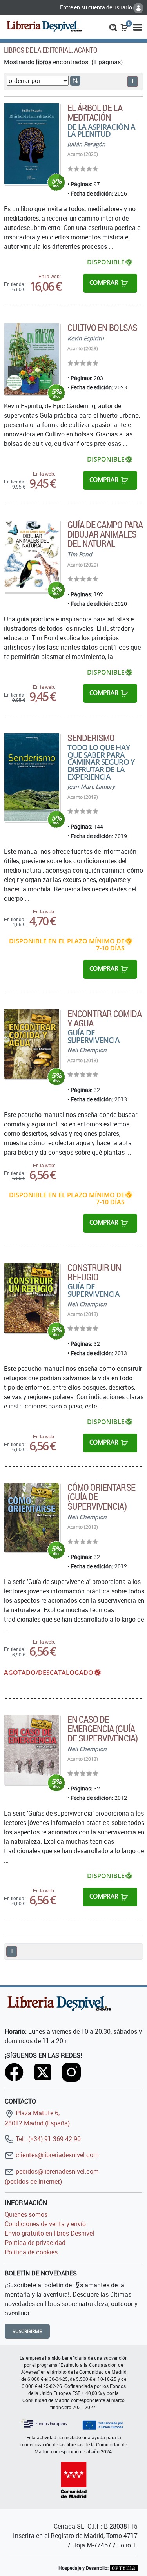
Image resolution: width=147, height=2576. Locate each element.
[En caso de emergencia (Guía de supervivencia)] (32, 1750)
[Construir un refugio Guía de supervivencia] (32, 1298)
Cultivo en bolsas (102, 328)
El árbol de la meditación (95, 112)
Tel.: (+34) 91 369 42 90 (47, 2139)
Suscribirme (27, 2331)
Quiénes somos (26, 2214)
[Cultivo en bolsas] (32, 359)
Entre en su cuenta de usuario (97, 7)
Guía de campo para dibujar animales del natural (105, 534)
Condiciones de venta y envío (45, 2224)
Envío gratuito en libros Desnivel (49, 2233)
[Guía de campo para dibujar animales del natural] (32, 556)
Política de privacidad (35, 2243)
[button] (113, 27)
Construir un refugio (94, 1272)
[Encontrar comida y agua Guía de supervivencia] (32, 1044)
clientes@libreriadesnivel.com (56, 2155)
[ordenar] (75, 81)
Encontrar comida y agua (104, 1018)
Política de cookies (31, 2252)
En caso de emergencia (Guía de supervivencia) (103, 1729)
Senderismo (91, 738)
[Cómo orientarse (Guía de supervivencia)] (32, 1517)
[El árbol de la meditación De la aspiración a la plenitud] (32, 144)
